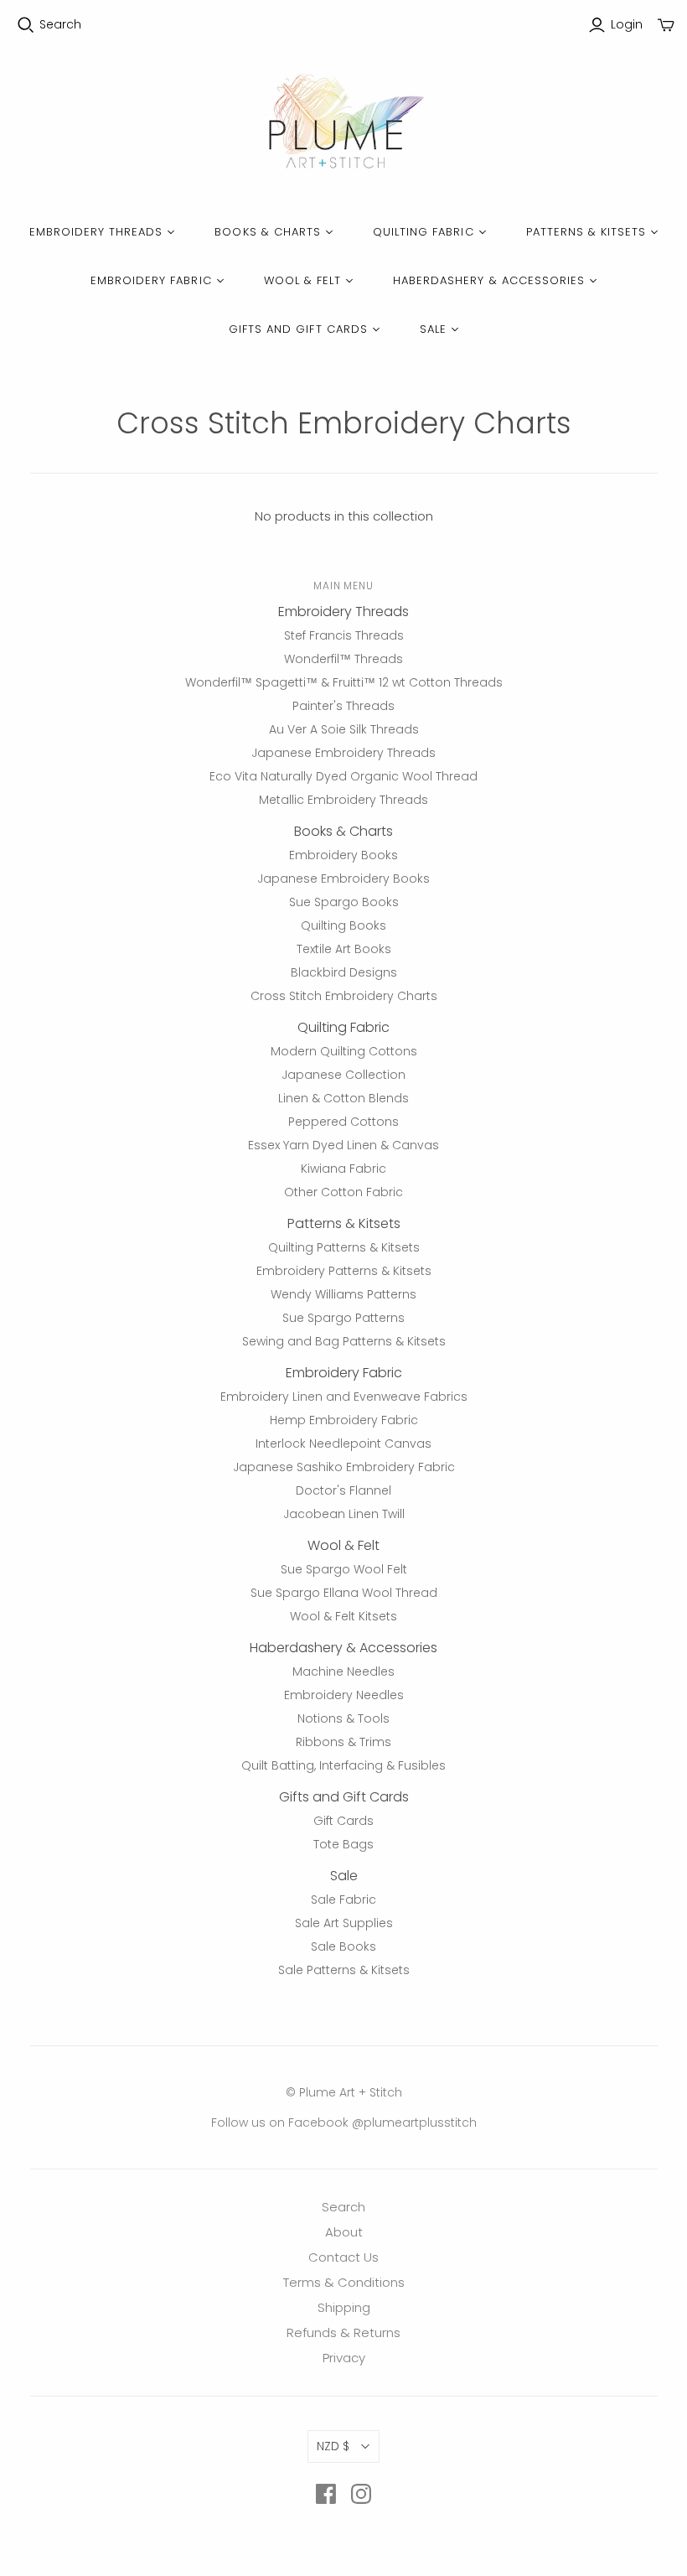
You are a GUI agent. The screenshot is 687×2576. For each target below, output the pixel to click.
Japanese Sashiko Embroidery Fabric (344, 1467)
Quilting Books (343, 925)
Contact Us (343, 2257)
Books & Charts (268, 232)
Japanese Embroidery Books (343, 879)
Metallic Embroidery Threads (343, 800)
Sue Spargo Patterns (343, 1318)
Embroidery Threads (96, 232)
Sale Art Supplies (344, 1923)
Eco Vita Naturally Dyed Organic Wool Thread (343, 776)
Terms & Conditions (344, 2282)
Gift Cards (343, 1821)
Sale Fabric (343, 1900)
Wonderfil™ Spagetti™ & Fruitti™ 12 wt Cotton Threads (344, 682)
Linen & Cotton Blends (343, 1098)
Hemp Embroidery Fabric (344, 1420)
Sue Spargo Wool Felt (344, 1569)
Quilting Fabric (424, 232)
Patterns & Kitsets (586, 232)
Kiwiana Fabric (343, 1169)
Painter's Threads (343, 706)
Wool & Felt (302, 280)
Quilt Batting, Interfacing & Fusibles (343, 1765)
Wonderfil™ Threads (343, 659)
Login (627, 25)
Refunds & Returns (343, 2332)
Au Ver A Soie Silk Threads (344, 729)
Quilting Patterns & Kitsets (344, 1247)
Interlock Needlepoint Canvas (343, 1443)
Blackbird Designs (344, 972)
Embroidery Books (343, 855)
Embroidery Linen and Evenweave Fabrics (344, 1397)
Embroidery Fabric (151, 280)
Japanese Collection (343, 1075)
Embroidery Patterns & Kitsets (344, 1271)
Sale (433, 329)
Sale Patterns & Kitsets (344, 1970)
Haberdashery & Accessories (489, 280)
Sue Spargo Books (344, 902)
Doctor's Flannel (343, 1490)
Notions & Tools (343, 1718)
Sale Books (343, 1946)
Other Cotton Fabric (343, 1192)
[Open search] (26, 25)
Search (60, 25)
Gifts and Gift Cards (298, 329)
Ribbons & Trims (343, 1742)
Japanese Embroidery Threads (343, 753)
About (344, 2232)
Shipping (344, 2307)
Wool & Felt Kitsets (343, 1616)
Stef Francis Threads (344, 635)
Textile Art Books (344, 949)
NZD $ (333, 2446)
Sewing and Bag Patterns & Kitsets (344, 1341)
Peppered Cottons (343, 1122)
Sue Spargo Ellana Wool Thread (344, 1593)
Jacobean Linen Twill (344, 1514)
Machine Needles (343, 1672)
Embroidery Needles (344, 1695)
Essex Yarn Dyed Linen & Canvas (343, 1145)
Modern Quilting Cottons (344, 1051)
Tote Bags (343, 1844)
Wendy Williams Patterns (343, 1294)
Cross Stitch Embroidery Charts (344, 996)
